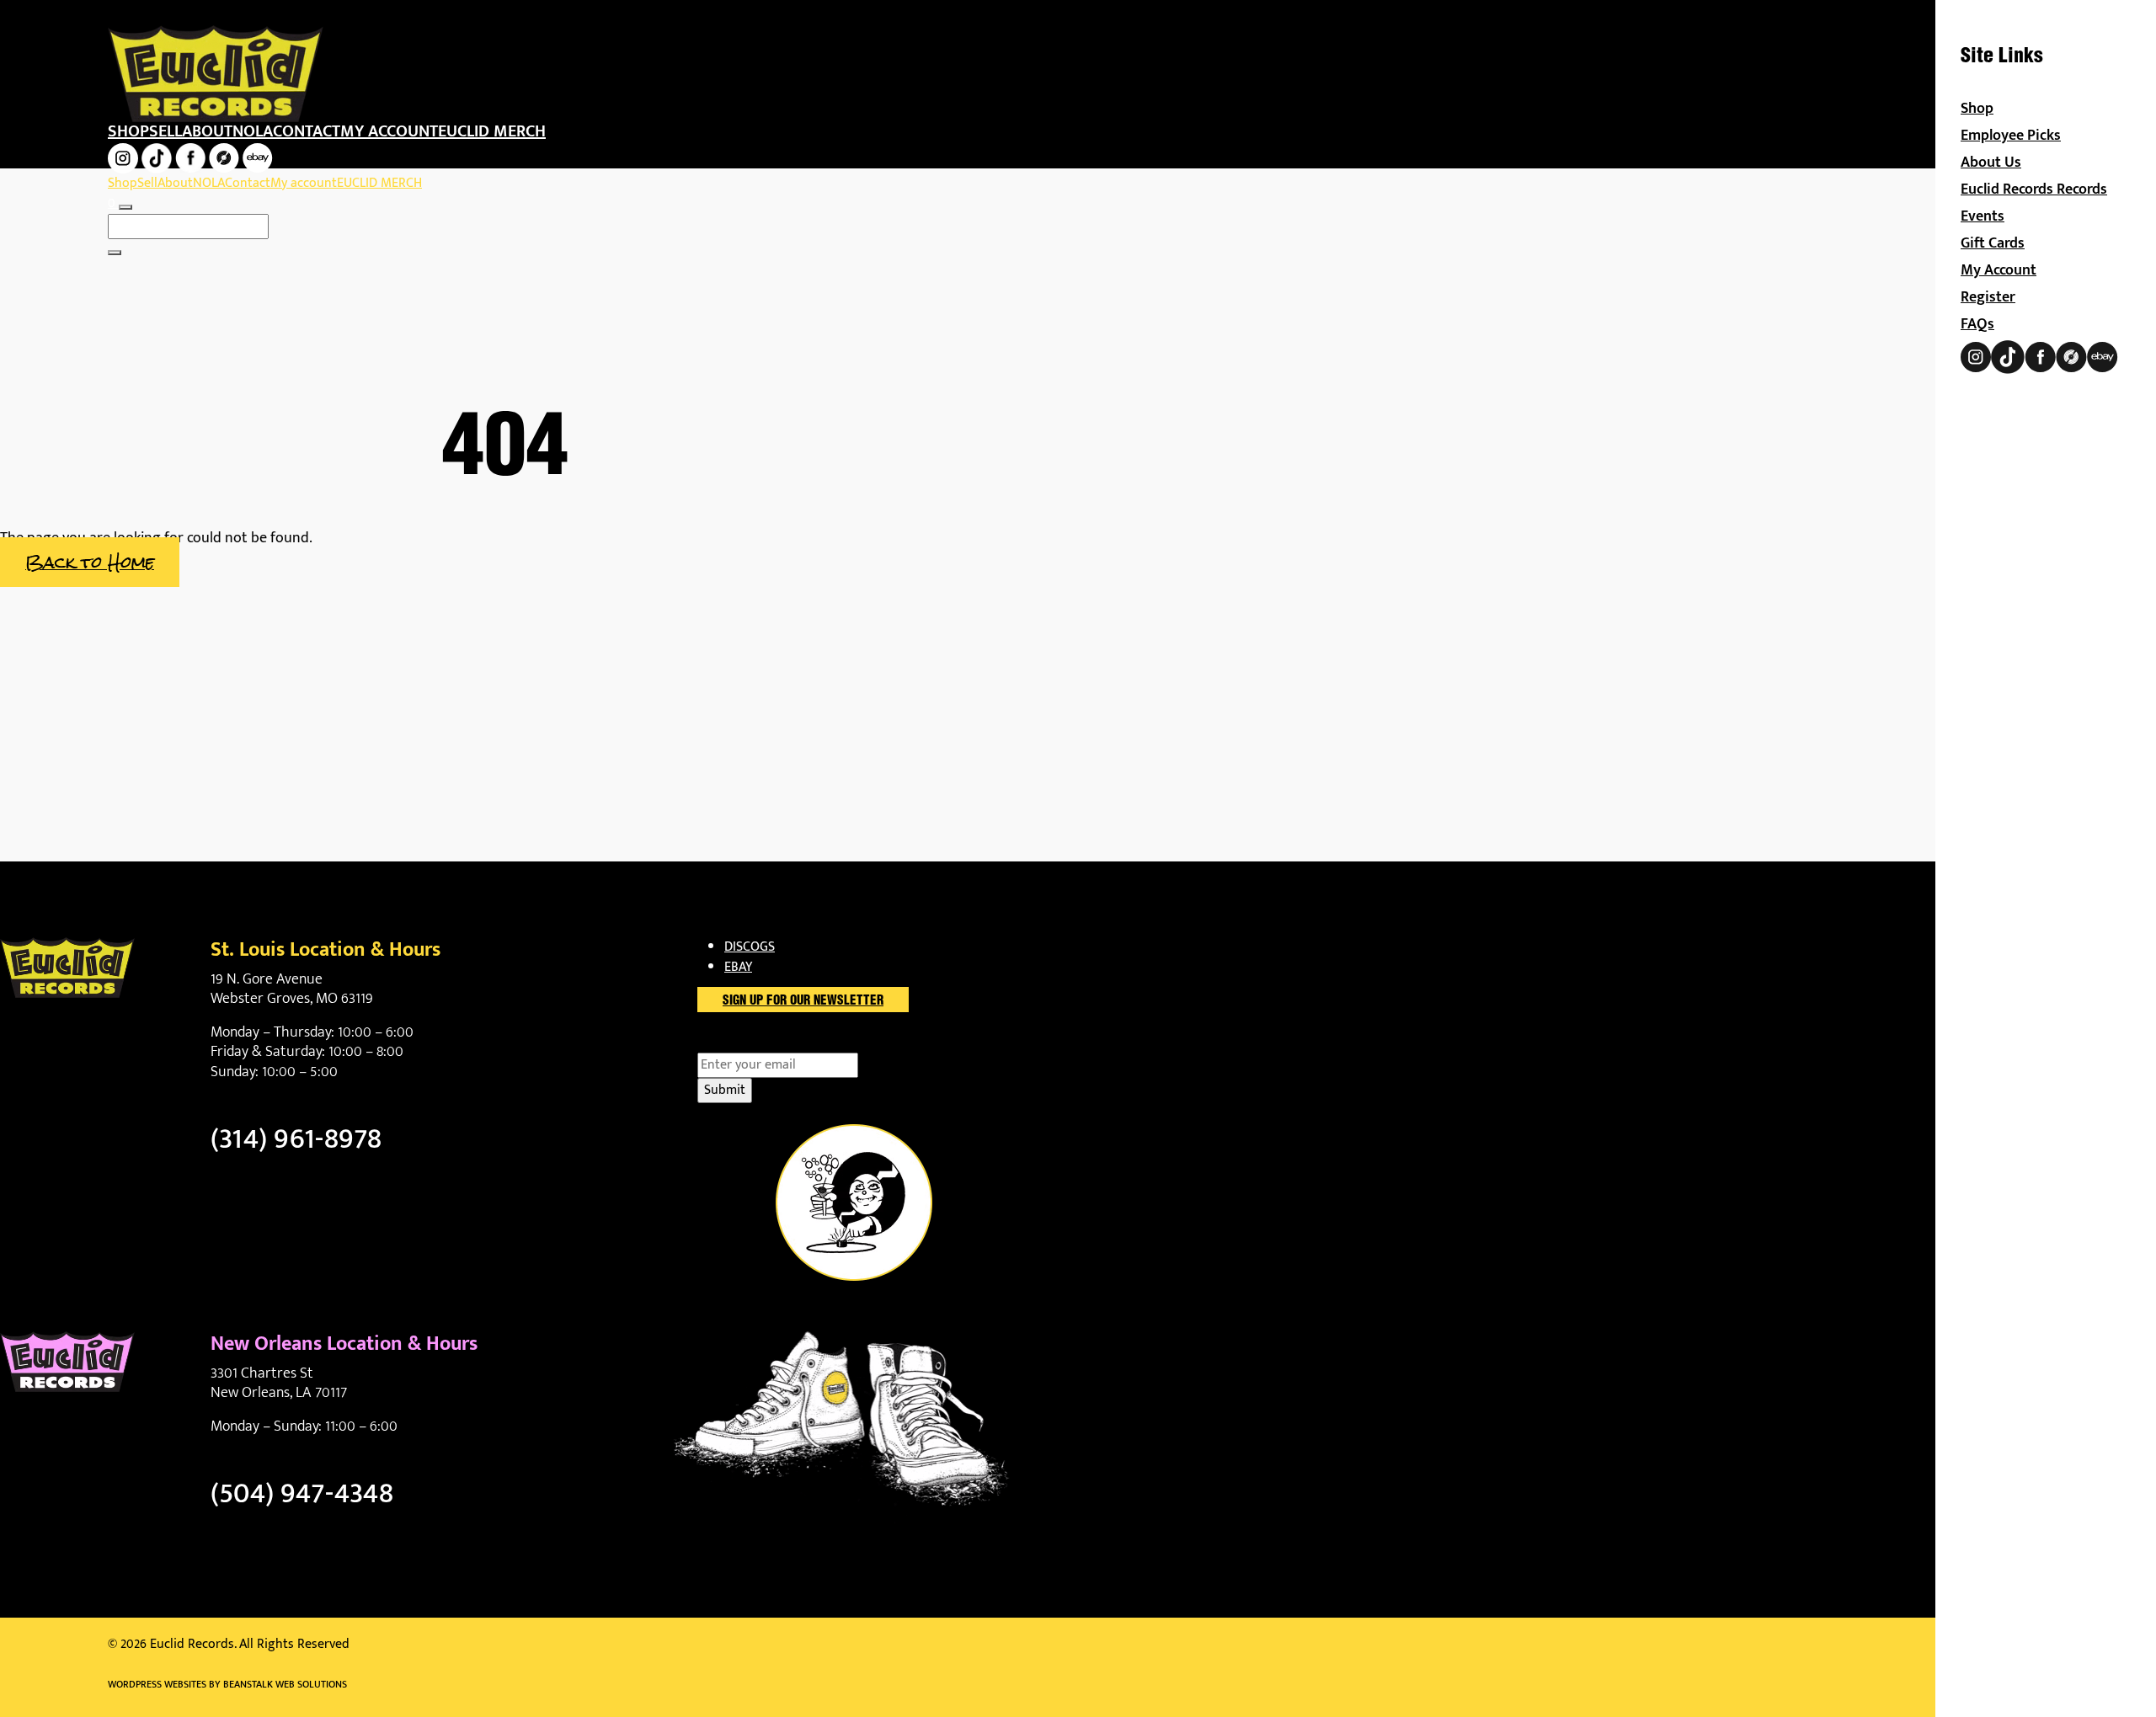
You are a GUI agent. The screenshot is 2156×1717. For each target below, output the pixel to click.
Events (1983, 216)
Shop (128, 131)
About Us (1991, 163)
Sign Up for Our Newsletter (803, 1001)
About (207, 131)
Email (742, 1042)
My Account (1999, 270)
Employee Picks (2011, 136)
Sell (165, 131)
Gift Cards (1993, 243)
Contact (307, 131)
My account (389, 131)
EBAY (738, 967)
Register (1988, 297)
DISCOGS (750, 947)
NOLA (253, 131)
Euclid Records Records (2034, 189)
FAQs (1977, 324)
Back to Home (90, 562)
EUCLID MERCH (492, 131)
